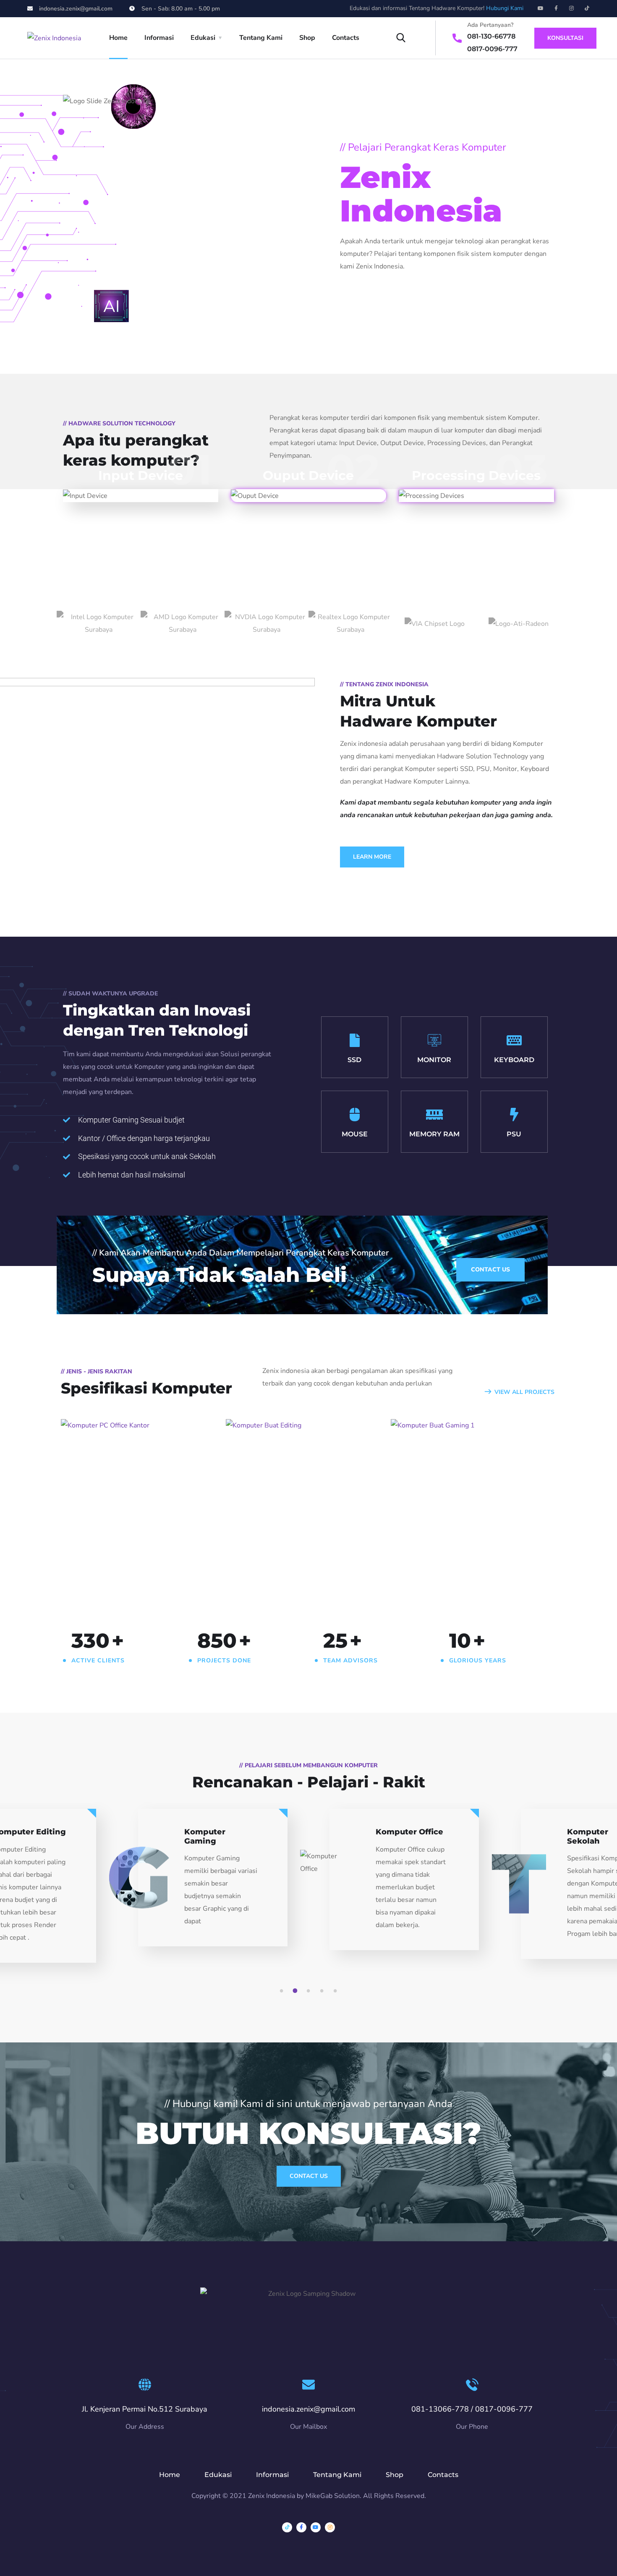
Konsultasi (565, 38)
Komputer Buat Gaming (470, 1551)
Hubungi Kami (505, 8)
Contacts (346, 38)
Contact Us (309, 2176)
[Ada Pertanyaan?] (457, 38)
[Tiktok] (587, 8)
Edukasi (203, 38)
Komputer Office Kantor (141, 1551)
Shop (307, 38)
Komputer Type (104, 1566)
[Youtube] (541, 8)
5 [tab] (337, 1991)
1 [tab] (283, 1991)
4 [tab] (323, 1991)
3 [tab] (310, 1991)
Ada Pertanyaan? (490, 25)
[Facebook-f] (556, 8)
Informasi (159, 38)
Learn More (372, 857)
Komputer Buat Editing (303, 1551)
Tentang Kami (261, 38)
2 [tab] (296, 1991)
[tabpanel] (404, 1887)
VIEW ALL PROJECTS (524, 1392)
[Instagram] (572, 8)
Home (118, 38)
